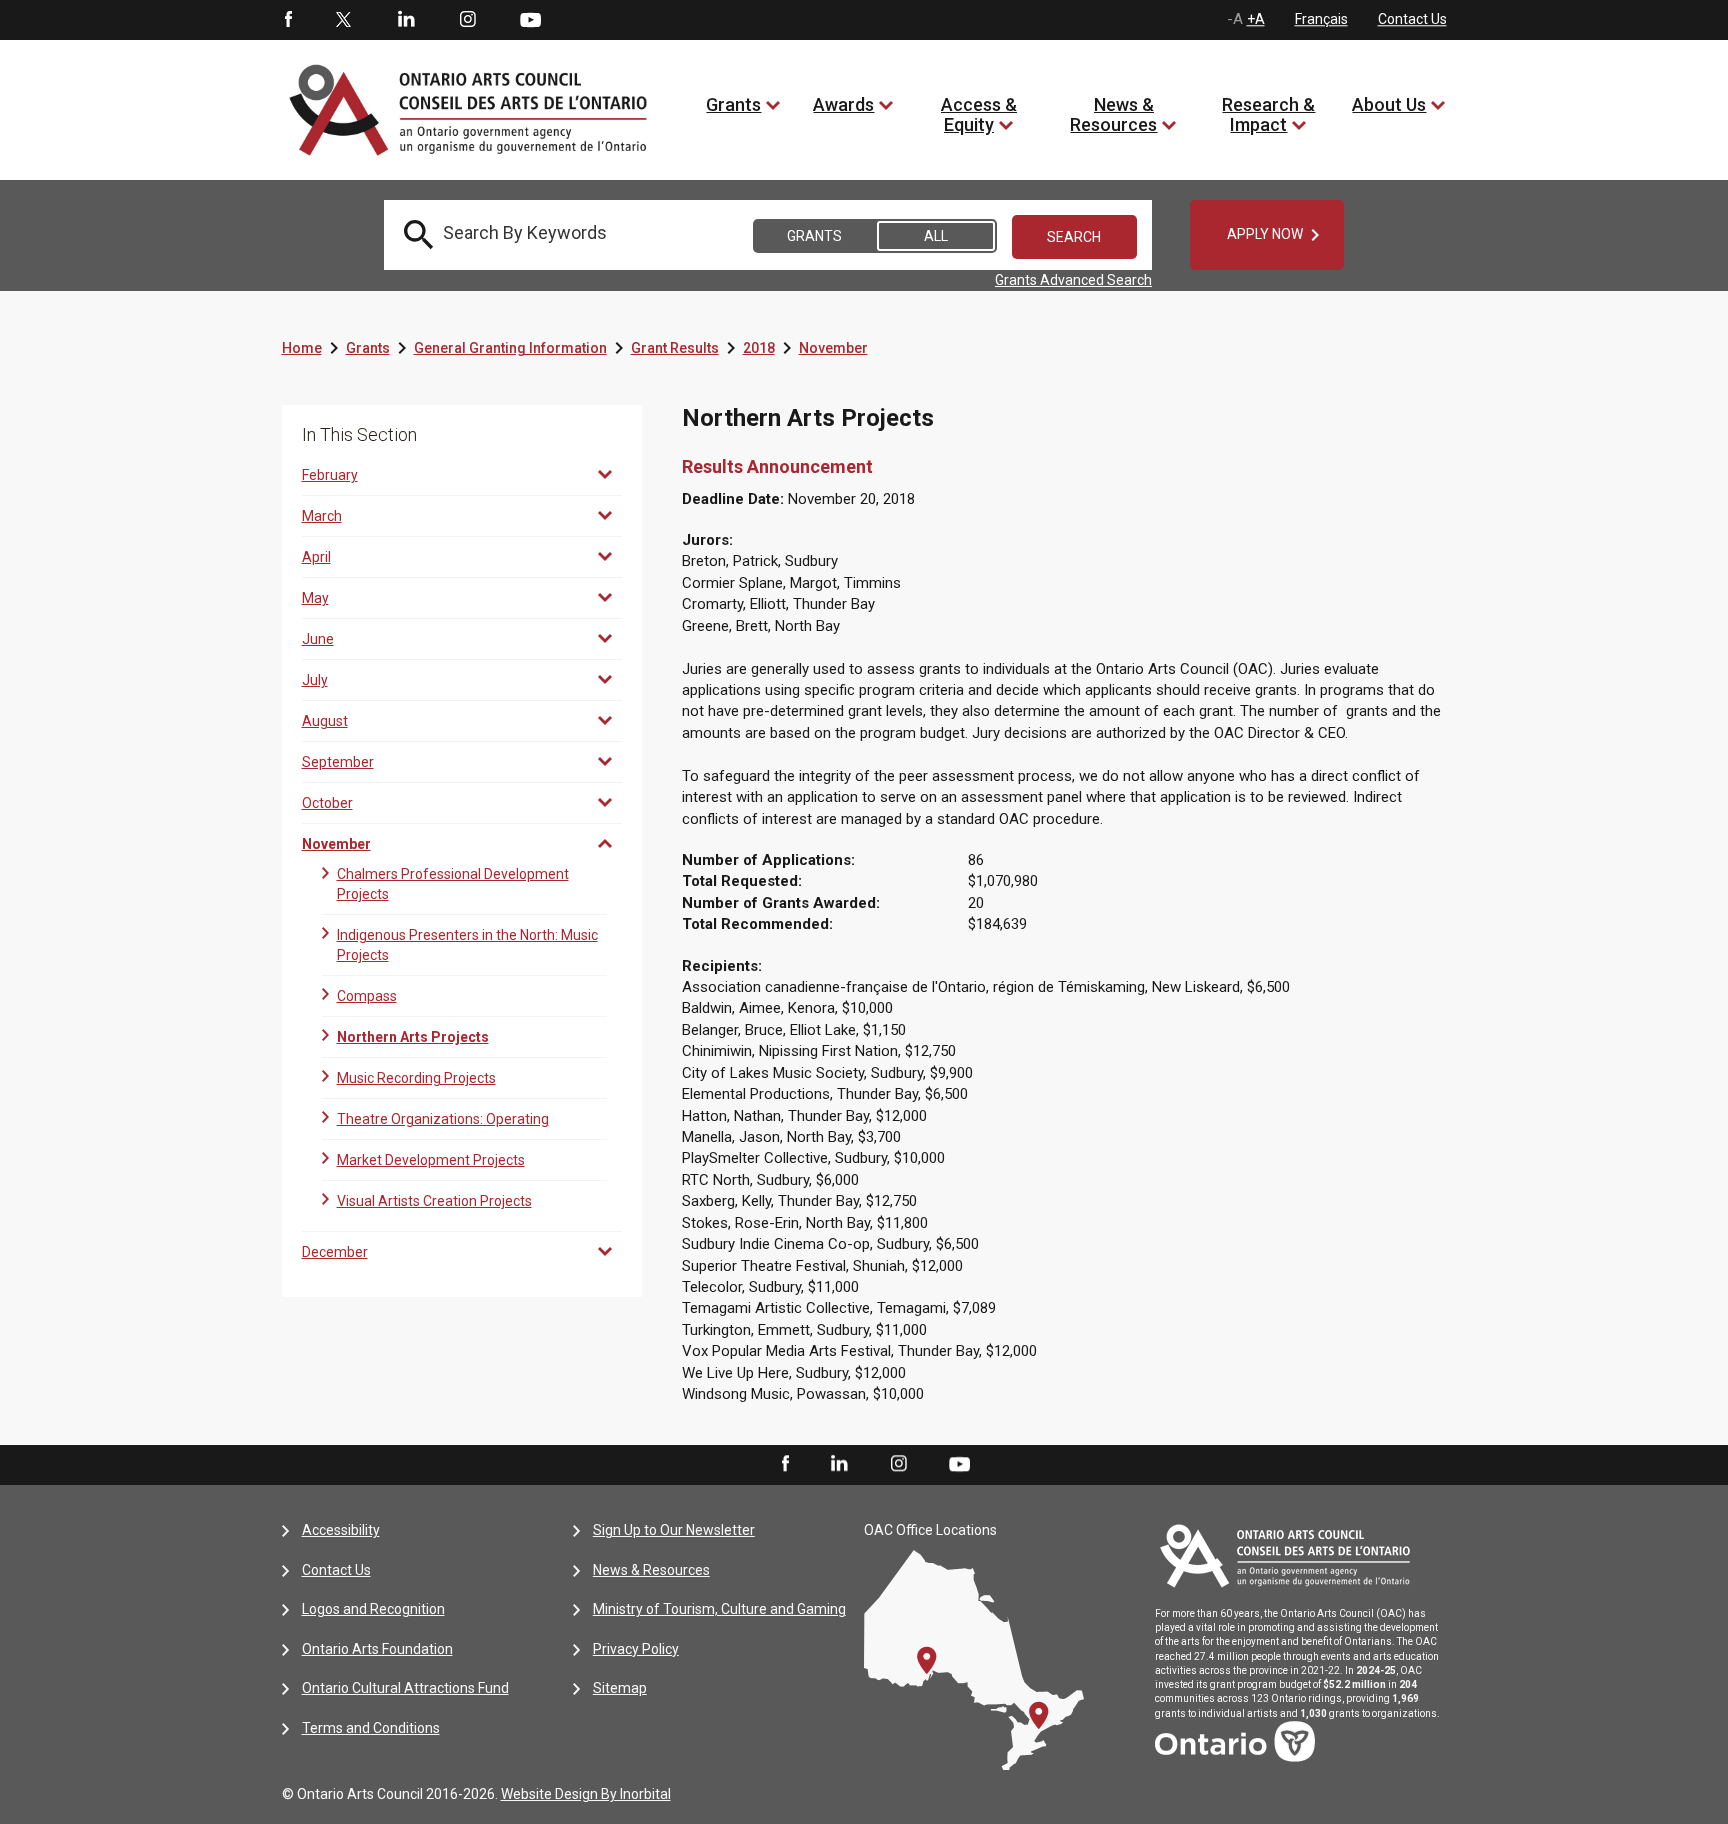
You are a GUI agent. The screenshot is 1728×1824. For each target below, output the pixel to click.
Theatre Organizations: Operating (443, 1119)
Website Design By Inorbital (586, 1794)
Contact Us (1412, 19)
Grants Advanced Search (1073, 280)
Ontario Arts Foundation (377, 1649)
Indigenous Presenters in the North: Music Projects (467, 945)
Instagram (468, 20)
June (318, 639)
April (316, 557)
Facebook (287, 20)
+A (1256, 19)
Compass (367, 996)
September (338, 762)
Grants (733, 104)
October (327, 803)
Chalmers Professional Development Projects (453, 884)
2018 (759, 348)
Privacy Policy (636, 1649)
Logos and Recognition (373, 1609)
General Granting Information (510, 348)
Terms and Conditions (371, 1728)
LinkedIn (406, 20)
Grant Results (675, 348)
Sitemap (620, 1688)
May (315, 598)
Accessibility (341, 1530)
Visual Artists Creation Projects (434, 1201)
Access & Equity (979, 114)
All (936, 236)
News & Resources (1113, 114)
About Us (1389, 104)
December (335, 1252)
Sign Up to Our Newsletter (674, 1530)
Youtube (530, 19)
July (315, 680)
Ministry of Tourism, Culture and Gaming (719, 1609)
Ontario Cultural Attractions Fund (405, 1688)
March (322, 516)
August (325, 721)
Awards (843, 104)
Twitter (344, 20)
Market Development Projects (431, 1160)
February (330, 475)
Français (1321, 19)
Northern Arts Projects (413, 1037)
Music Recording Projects (416, 1078)
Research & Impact (1268, 114)
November (833, 348)
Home (302, 348)
